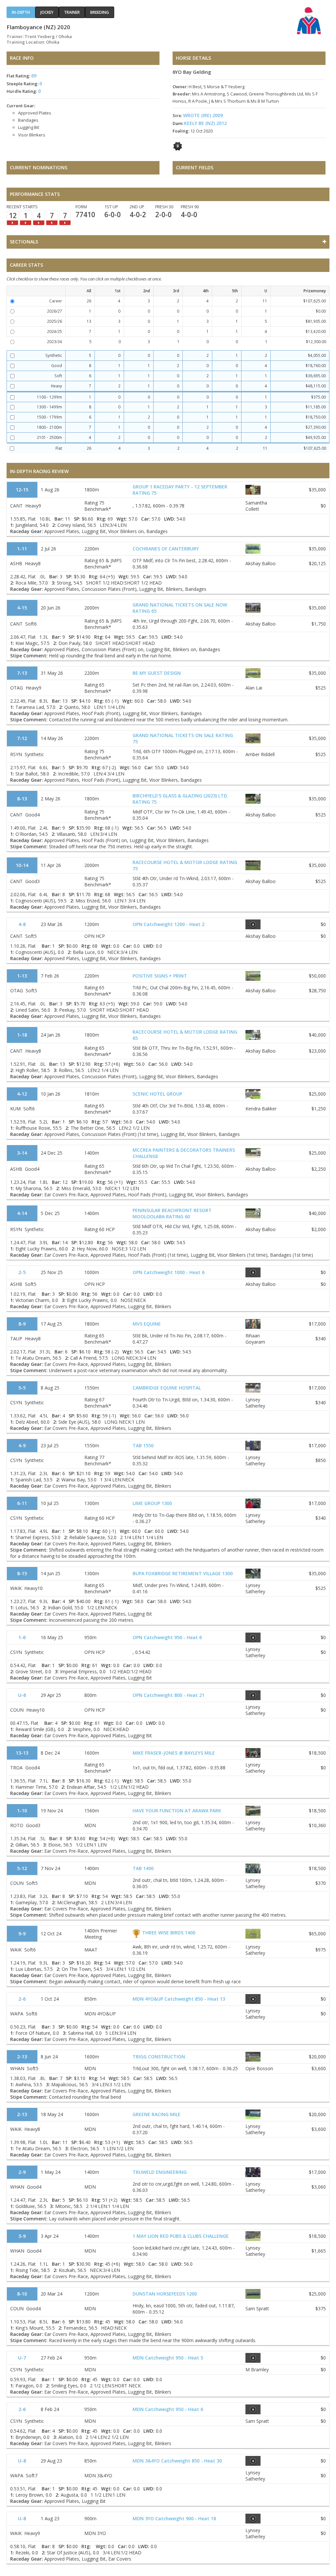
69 (34, 76)
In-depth (21, 12)
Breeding (100, 12)
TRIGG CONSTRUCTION (159, 2057)
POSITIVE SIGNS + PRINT (160, 976)
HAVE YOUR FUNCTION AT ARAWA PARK (177, 1811)
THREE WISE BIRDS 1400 (169, 1933)
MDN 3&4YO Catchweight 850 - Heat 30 (177, 2461)
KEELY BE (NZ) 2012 (205, 123)
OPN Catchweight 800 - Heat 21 (168, 1695)
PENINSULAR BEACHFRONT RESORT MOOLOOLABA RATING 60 (172, 1213)
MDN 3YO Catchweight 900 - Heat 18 (174, 2518)
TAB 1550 (143, 1445)
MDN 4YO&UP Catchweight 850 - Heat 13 (179, 1999)
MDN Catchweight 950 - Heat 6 (168, 2409)
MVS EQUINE (147, 1324)
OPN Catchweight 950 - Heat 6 (167, 1637)
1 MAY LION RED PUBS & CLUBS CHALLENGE (181, 2236)
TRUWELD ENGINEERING (160, 2172)
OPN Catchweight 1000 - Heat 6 (168, 1272)
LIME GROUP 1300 (152, 1503)
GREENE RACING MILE (157, 2114)
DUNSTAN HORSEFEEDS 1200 (165, 2294)
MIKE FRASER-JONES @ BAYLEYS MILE (174, 1753)
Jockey (47, 12)
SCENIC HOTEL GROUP (157, 1094)
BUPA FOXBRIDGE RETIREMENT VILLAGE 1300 (183, 1573)
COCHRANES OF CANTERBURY (166, 549)
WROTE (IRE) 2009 (203, 115)
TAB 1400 (143, 1868)
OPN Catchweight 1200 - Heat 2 (168, 924)
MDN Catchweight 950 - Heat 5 (168, 2358)
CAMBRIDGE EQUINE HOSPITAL (167, 1388)
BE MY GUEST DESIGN (157, 673)
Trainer (72, 12)
